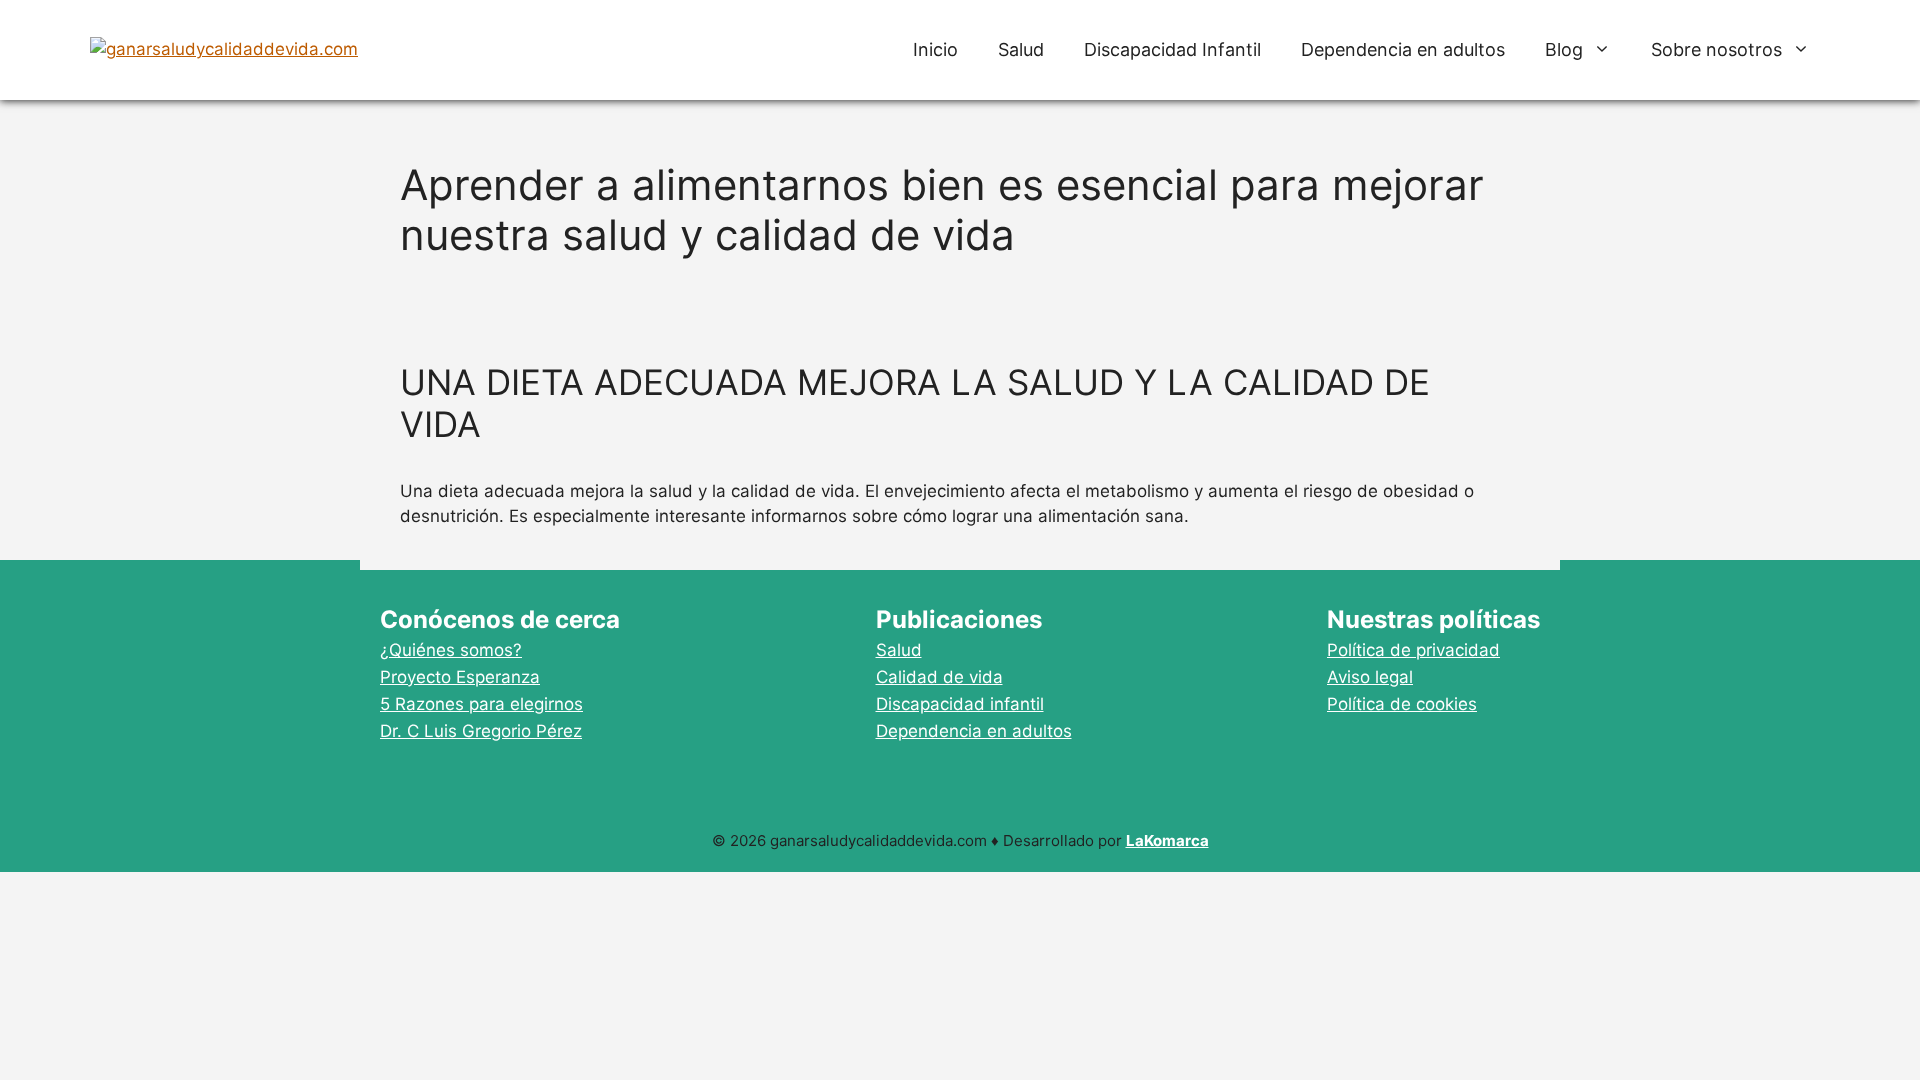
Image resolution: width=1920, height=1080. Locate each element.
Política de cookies (1402, 704)
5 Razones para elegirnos (481, 704)
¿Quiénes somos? (451, 650)
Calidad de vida (939, 677)
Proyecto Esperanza (460, 677)
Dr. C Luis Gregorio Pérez (481, 731)
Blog (1564, 49)
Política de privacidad (1413, 650)
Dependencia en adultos (1403, 49)
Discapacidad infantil (960, 704)
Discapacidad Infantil (1172, 49)
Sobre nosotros (1716, 49)
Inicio (935, 49)
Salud (1021, 49)
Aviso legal (1370, 677)
